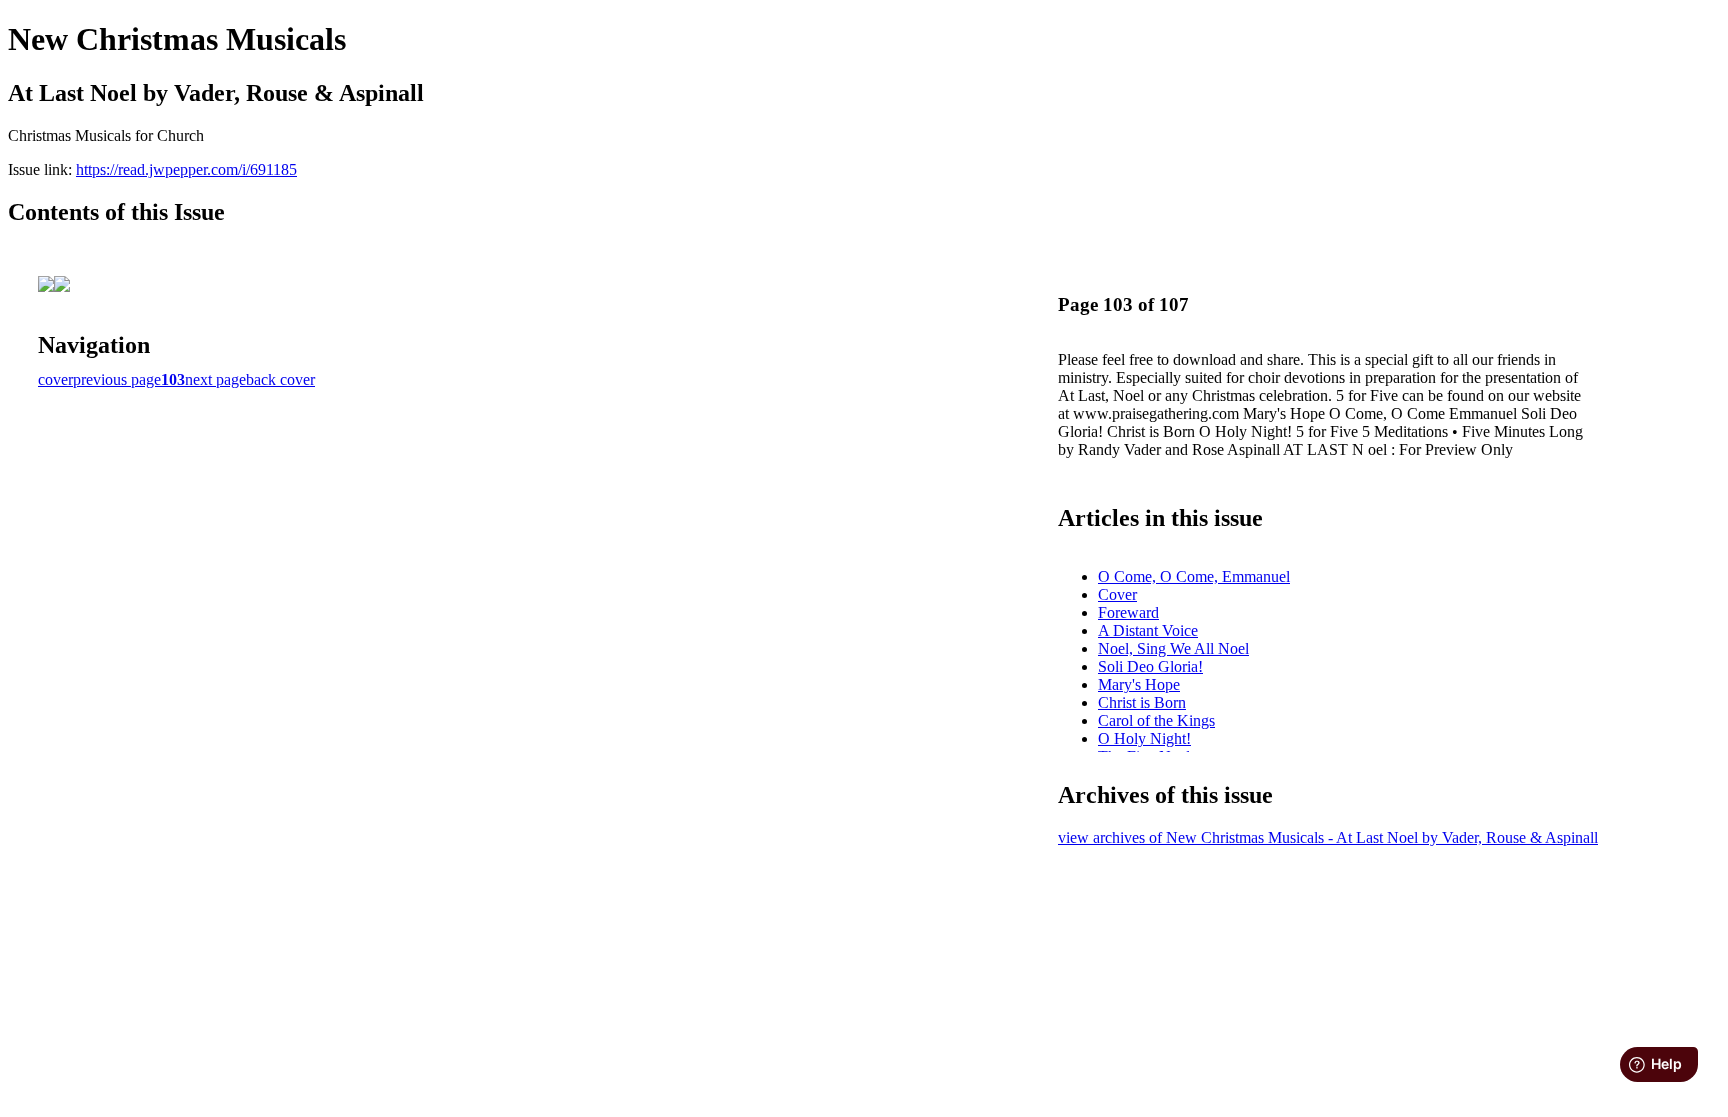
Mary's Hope (1139, 684)
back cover (280, 379)
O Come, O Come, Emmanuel (1194, 576)
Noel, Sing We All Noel (1173, 648)
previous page (117, 379)
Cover (1117, 594)
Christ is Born (1142, 702)
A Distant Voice (1148, 630)
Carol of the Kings (1156, 720)
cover (55, 379)
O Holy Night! (1144, 738)
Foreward (1128, 612)
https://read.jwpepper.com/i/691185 (186, 169)
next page (215, 379)
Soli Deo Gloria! (1150, 666)
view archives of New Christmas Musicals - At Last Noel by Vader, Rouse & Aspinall (1328, 837)
